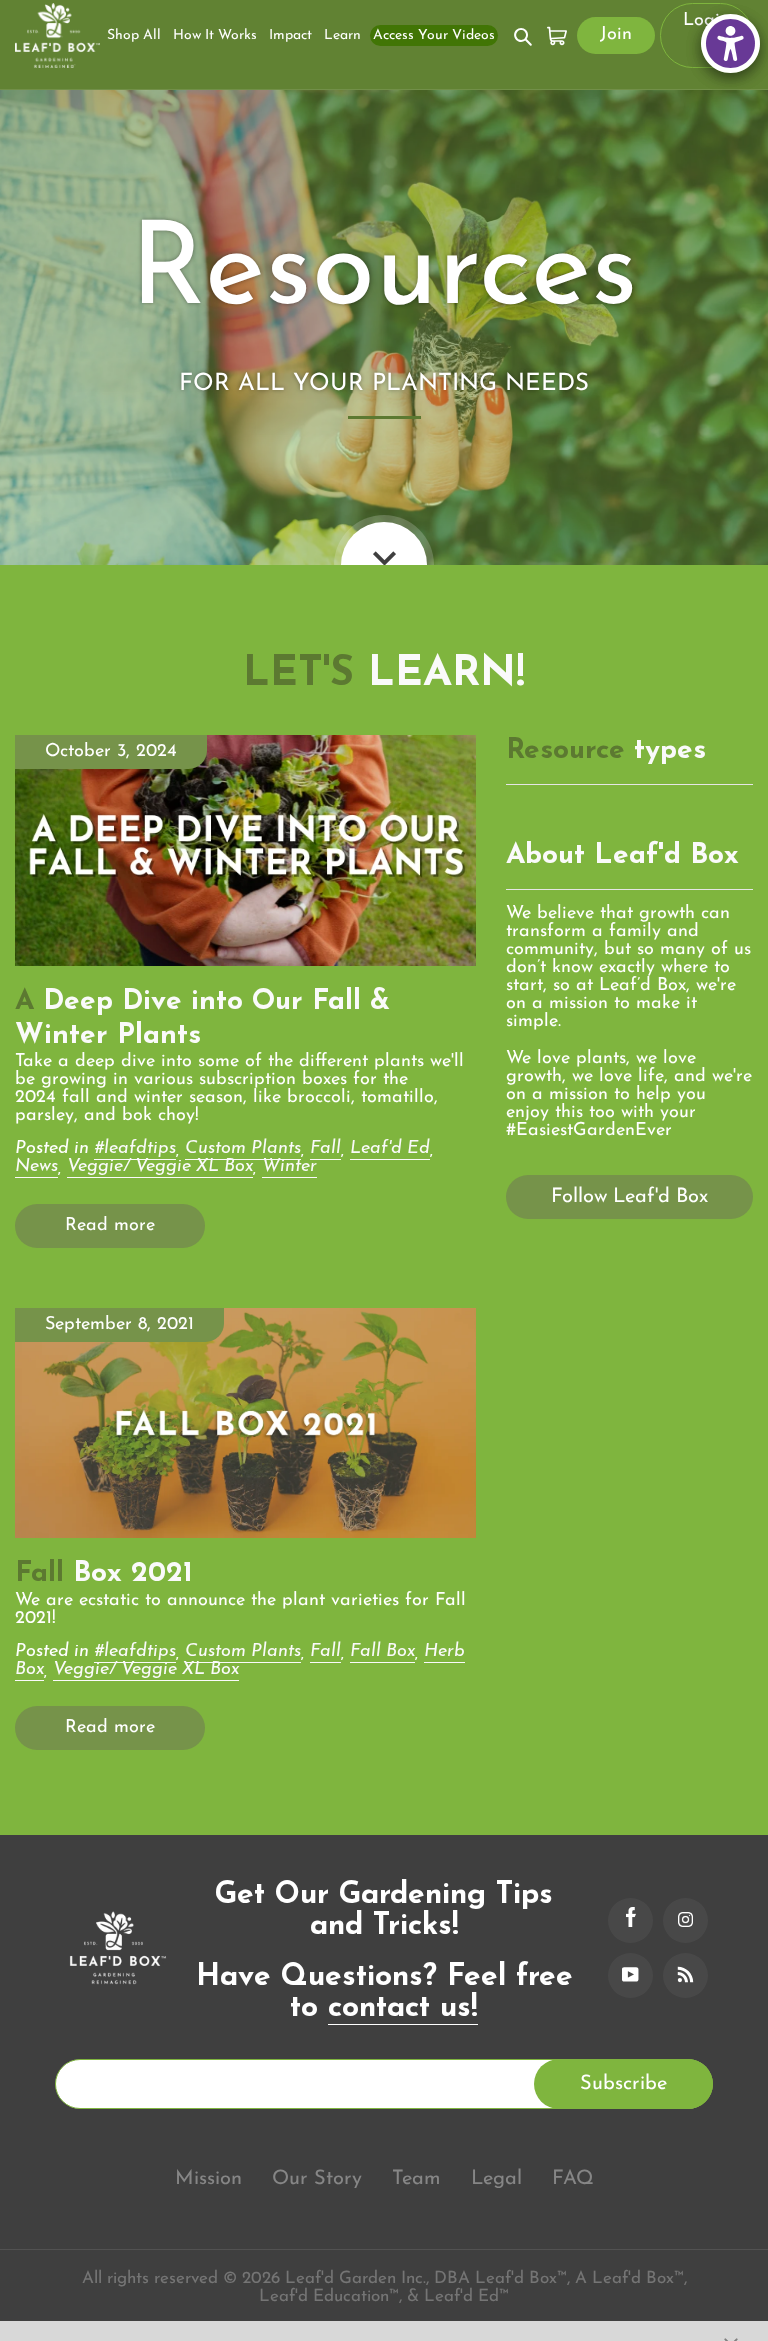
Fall (325, 1149)
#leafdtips (135, 1149)
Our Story (317, 2179)
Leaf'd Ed (390, 1149)
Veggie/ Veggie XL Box (160, 1167)
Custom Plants (243, 1149)
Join (616, 35)
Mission (208, 2179)
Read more (110, 1226)
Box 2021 (104, 1574)
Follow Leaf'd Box (629, 1197)
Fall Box (382, 1652)
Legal (496, 2179)
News (36, 1167)
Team (416, 2179)
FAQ (573, 2179)
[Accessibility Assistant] (730, 43)
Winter (289, 1167)
